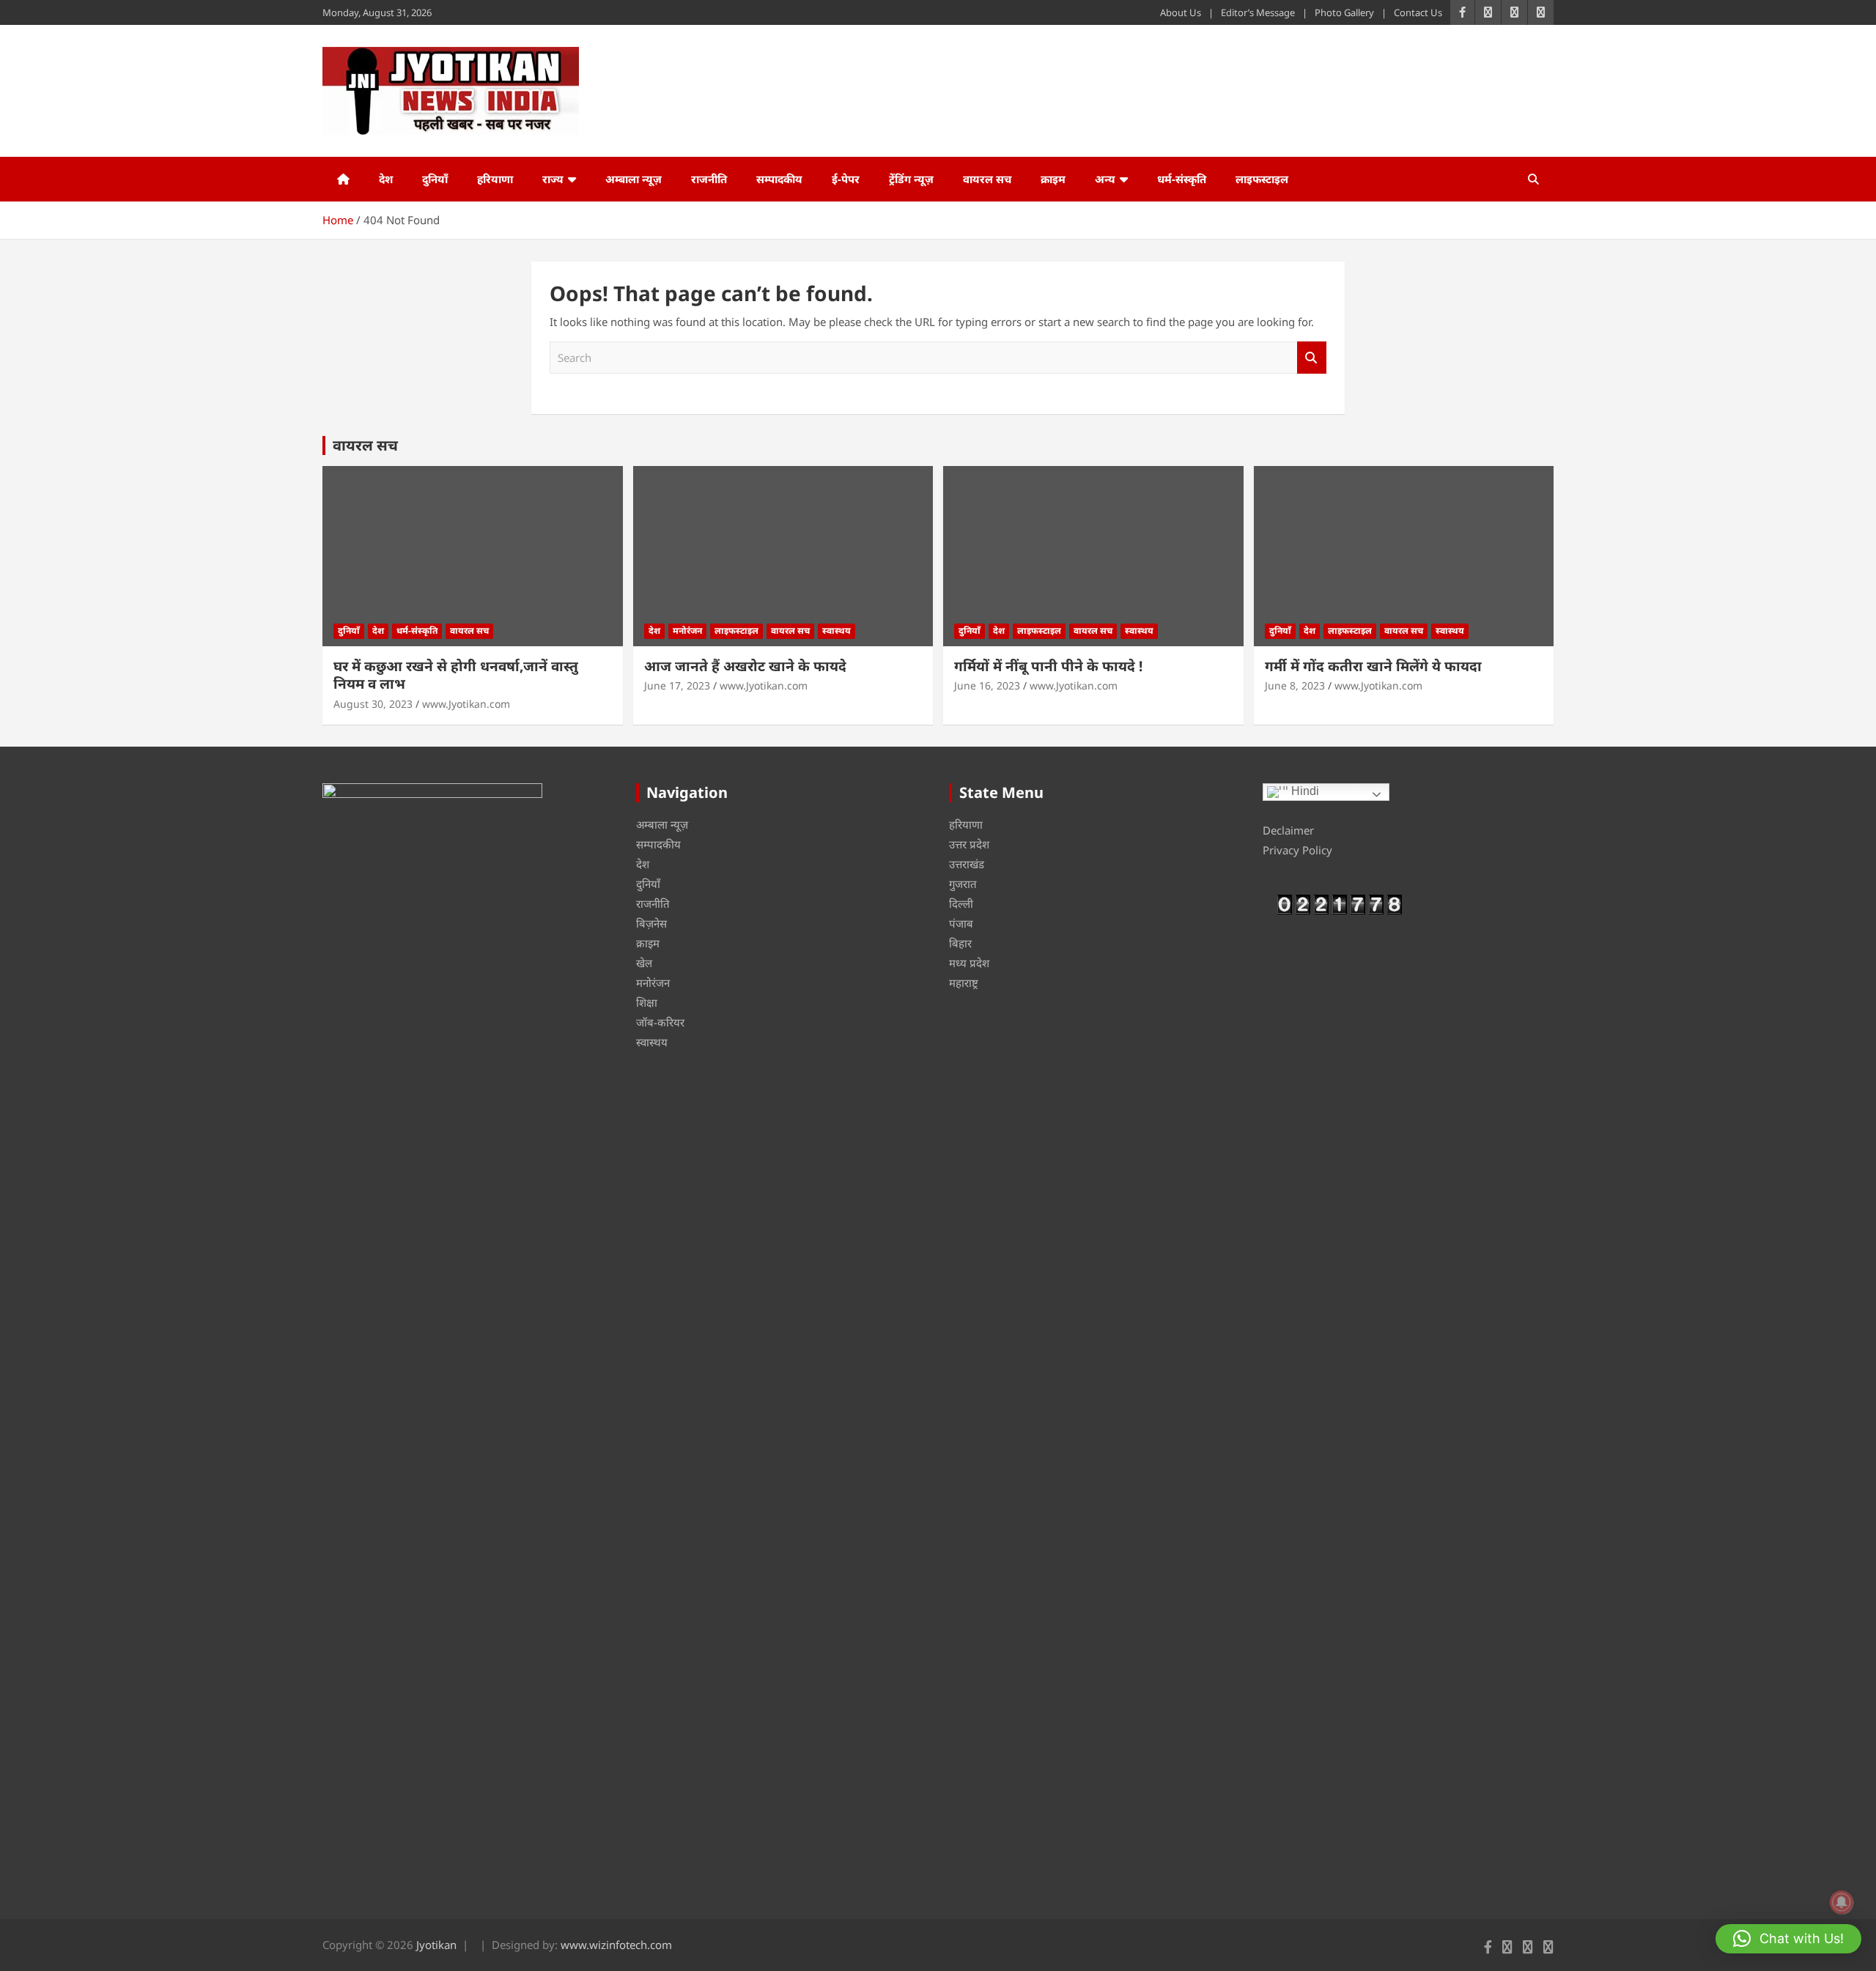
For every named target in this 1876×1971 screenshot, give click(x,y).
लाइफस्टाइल (1262, 179)
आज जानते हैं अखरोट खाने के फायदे (745, 666)
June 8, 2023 (1295, 685)
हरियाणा (495, 179)
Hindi (1304, 791)
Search (1312, 358)
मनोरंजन (687, 631)
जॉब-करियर (660, 1022)
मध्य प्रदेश (969, 963)
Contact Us (1418, 12)
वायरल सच (987, 179)
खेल (644, 963)
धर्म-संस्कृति (1182, 179)
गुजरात (963, 884)
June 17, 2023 (677, 685)
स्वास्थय (837, 631)
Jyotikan (436, 1945)
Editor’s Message (1258, 12)
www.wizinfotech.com (616, 1945)
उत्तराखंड (967, 864)
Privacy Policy (1297, 850)
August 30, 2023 (373, 704)
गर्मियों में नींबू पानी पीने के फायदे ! (1048, 666)
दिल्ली (961, 903)
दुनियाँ (435, 179)
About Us (1181, 12)
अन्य (1105, 179)
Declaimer (1288, 830)
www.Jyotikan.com (466, 704)
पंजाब (961, 923)
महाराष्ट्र (964, 983)
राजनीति (709, 179)
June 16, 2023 (987, 685)
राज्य (553, 179)
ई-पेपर (846, 179)
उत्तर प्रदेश (969, 844)
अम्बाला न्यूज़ (634, 179)
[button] (1788, 1939)
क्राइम (1053, 179)
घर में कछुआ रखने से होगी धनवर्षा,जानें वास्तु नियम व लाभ (456, 675)
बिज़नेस (651, 923)
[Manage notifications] (1842, 1902)
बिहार (960, 943)
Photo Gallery (1344, 12)
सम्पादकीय (779, 179)
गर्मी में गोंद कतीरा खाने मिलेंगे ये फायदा (1373, 666)
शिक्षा (647, 1002)
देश (386, 179)
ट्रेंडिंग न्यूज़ (911, 179)
